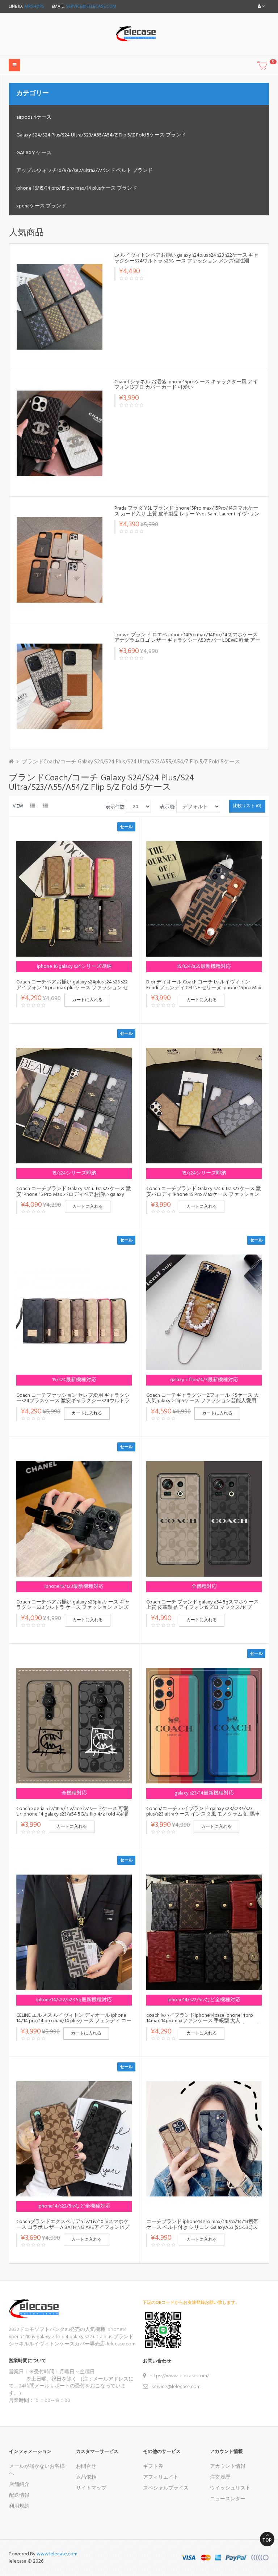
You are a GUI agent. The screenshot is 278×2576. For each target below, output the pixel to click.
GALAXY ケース (34, 153)
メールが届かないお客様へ (37, 2470)
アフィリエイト (161, 2477)
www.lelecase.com (57, 2554)
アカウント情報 (228, 2467)
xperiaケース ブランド (41, 206)
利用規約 (19, 2506)
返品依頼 (86, 2477)
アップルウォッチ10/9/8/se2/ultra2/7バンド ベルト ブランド (85, 171)
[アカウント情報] (261, 7)
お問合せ (86, 2467)
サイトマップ (91, 2488)
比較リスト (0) (247, 806)
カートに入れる (87, 1000)
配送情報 (19, 2495)
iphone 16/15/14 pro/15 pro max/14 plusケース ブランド (77, 188)
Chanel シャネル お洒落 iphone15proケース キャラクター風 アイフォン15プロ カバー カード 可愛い (186, 385)
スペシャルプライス (166, 2488)
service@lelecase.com (91, 7)
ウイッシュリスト (230, 2488)
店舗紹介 (19, 2485)
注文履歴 (220, 2477)
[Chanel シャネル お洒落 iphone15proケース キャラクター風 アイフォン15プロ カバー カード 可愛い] (60, 433)
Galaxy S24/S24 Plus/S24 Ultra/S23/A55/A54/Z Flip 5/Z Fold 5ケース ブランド (101, 135)
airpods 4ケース (34, 117)
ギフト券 (153, 2467)
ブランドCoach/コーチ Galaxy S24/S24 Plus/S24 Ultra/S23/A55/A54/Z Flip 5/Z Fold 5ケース (131, 762)
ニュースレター (228, 2499)
